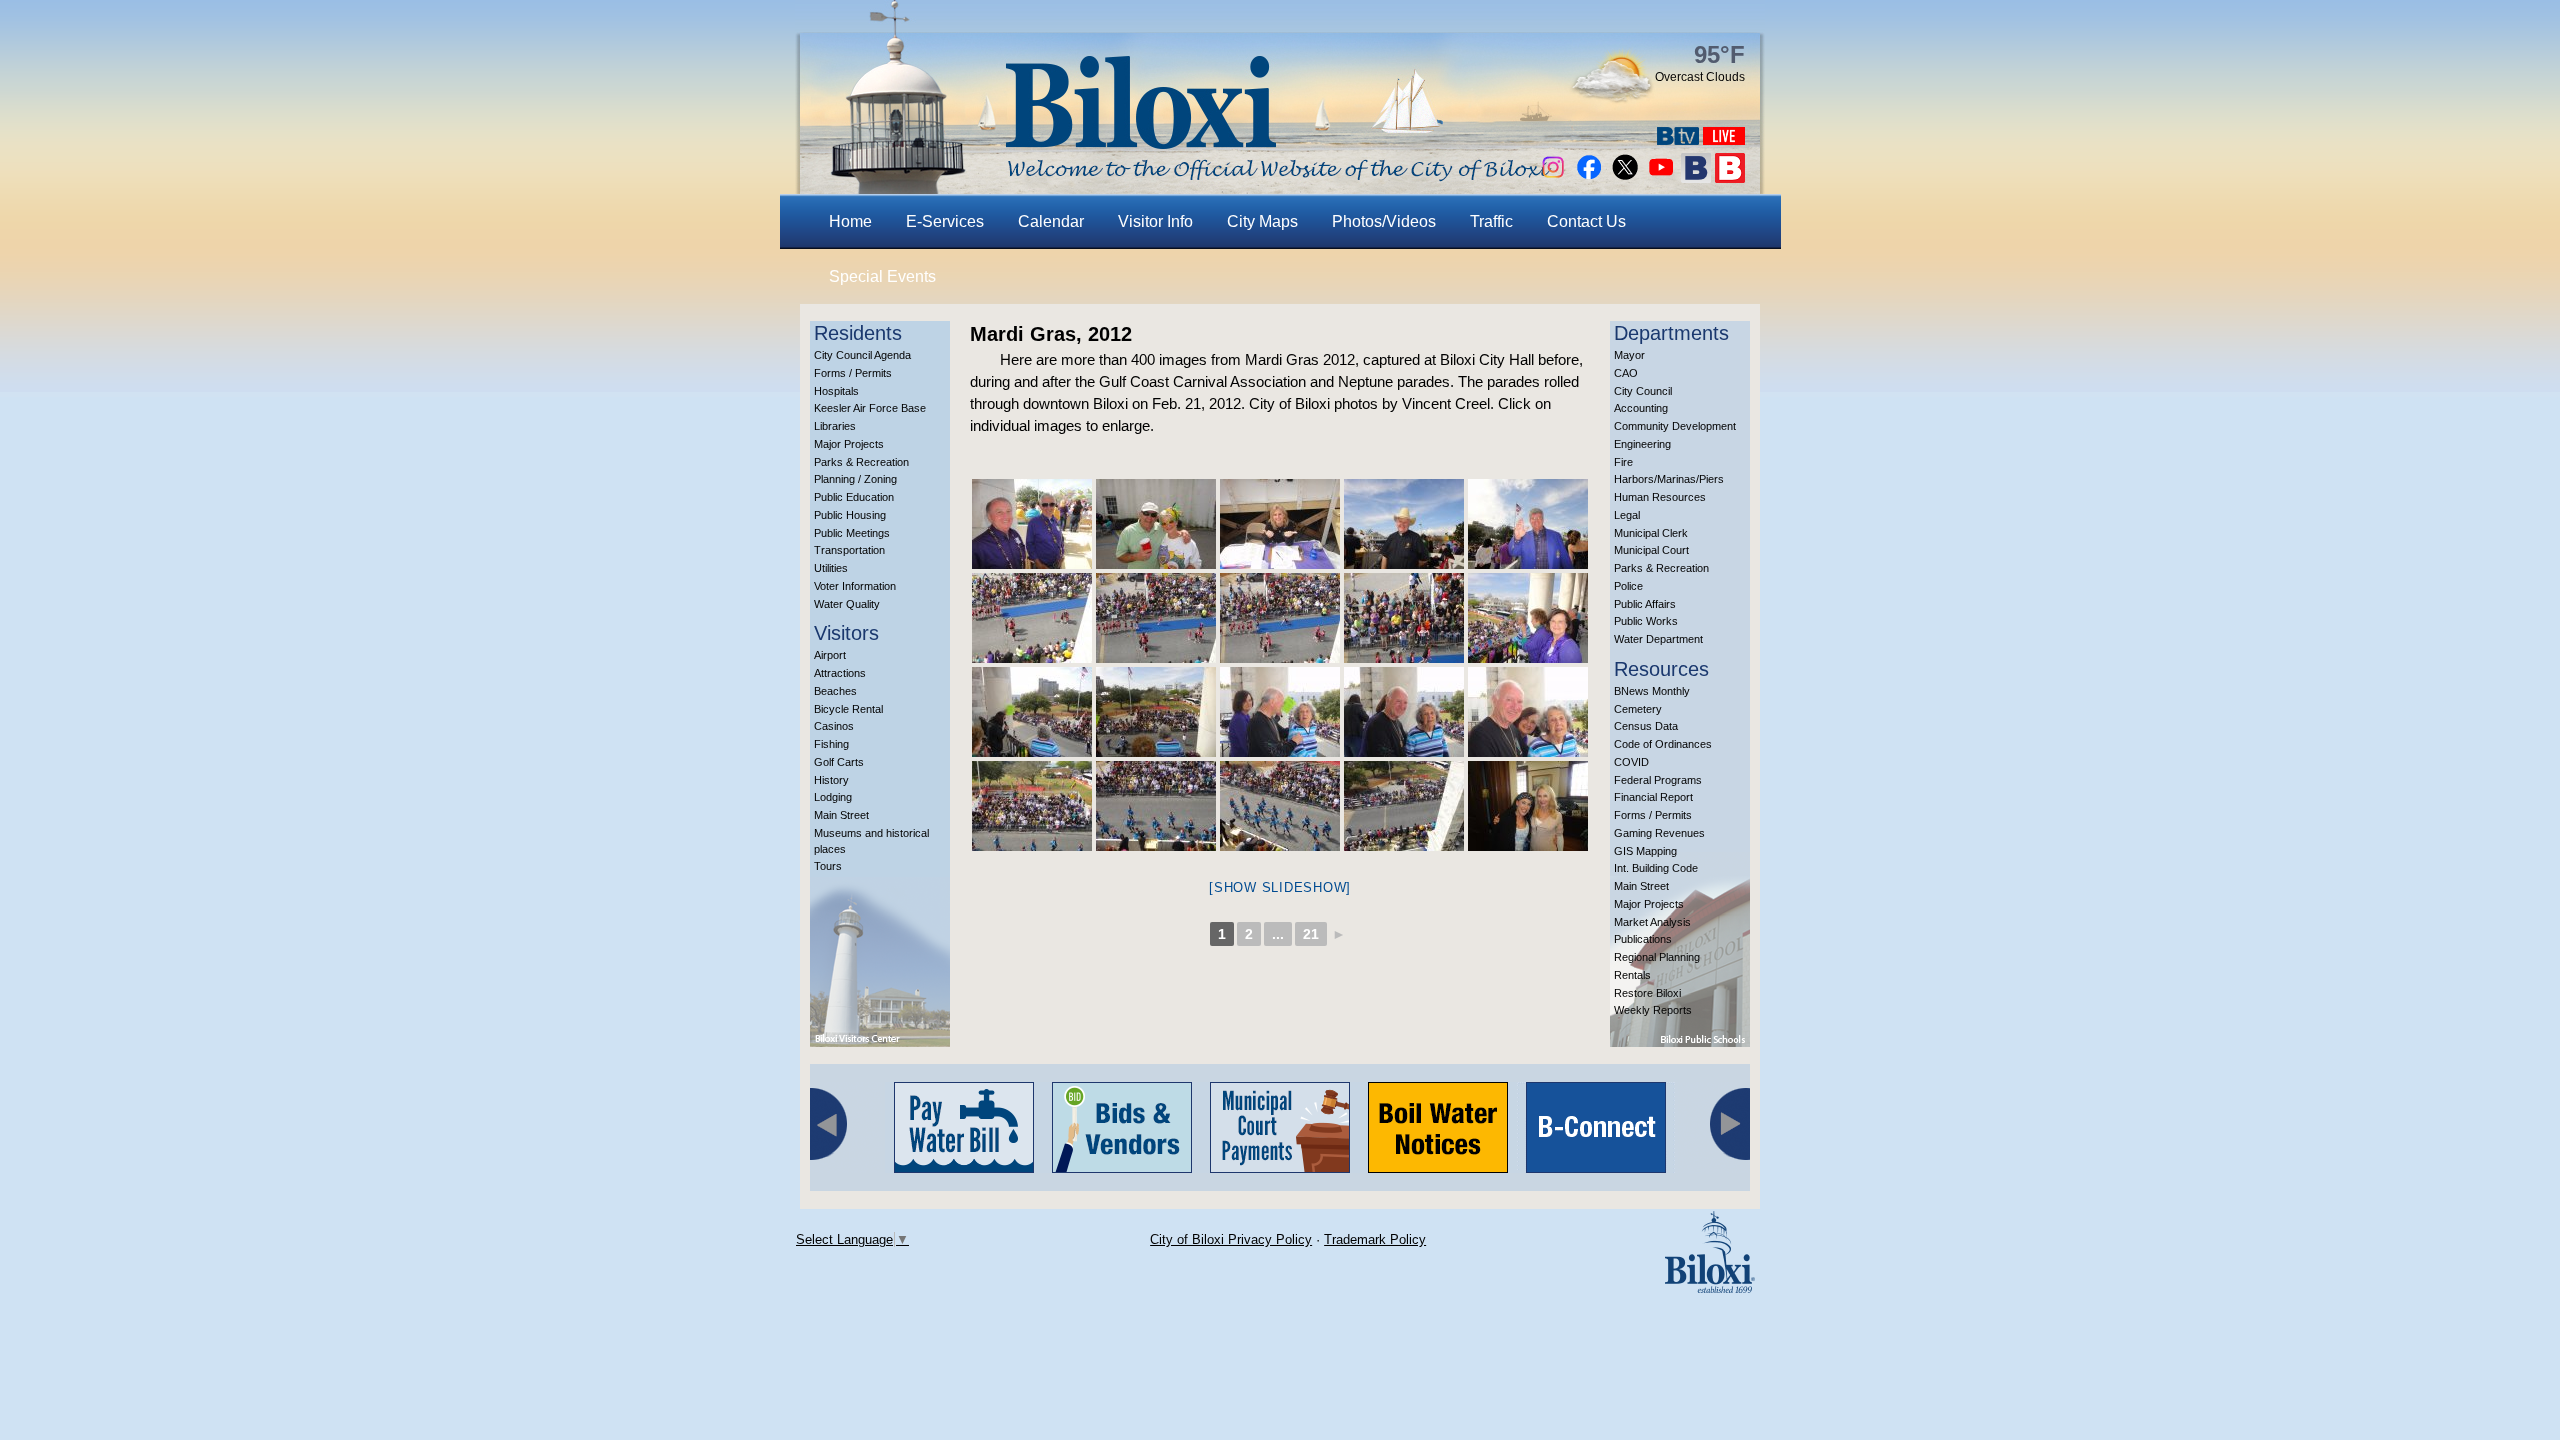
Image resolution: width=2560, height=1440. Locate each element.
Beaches (835, 691)
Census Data (1646, 726)
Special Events (882, 276)
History (831, 780)
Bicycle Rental (848, 709)
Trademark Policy (1375, 1239)
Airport (830, 655)
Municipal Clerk (1651, 533)
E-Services (945, 221)
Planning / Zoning (855, 479)
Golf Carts (839, 762)
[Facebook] (1589, 177)
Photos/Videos (1384, 221)
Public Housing (850, 515)
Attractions (840, 673)
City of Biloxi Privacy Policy (1231, 1239)
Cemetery (1638, 709)
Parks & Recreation (861, 462)
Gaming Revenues (1659, 833)
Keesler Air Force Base (870, 408)
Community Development (1675, 426)
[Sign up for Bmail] (1696, 177)
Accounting (1641, 408)
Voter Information (855, 586)
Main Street (841, 815)
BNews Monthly (1652, 691)
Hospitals (836, 391)
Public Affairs (1645, 604)
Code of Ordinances (1663, 744)
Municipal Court (1651, 550)
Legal (1627, 515)
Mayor (1629, 355)
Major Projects (849, 444)
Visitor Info (1155, 221)
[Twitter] (1625, 177)
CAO (1626, 373)
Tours (828, 866)
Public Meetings (852, 533)
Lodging (833, 797)
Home (850, 221)
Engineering (1642, 444)
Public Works (1646, 621)
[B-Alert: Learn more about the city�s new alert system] (1730, 177)
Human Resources (1660, 497)
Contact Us (1586, 221)
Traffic (1491, 221)
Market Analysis (1652, 922)
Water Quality (847, 604)
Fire (1623, 462)
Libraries (835, 426)
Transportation (849, 550)
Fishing (831, 744)
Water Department (1658, 639)
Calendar (1051, 221)
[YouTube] (1661, 177)
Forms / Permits (853, 373)
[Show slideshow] (1280, 887)
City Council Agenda (862, 355)
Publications (1643, 939)
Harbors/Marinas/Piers (1669, 479)
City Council (1643, 391)
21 (1311, 934)
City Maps (1262, 221)
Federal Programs (1658, 780)
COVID (1631, 762)
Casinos (834, 726)
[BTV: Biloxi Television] (1678, 139)
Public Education (854, 497)
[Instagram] (1553, 177)
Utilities (831, 568)
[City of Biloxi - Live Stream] (1724, 139)
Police (1628, 586)
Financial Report (1653, 797)
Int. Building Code (1656, 868)
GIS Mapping (1645, 851)
